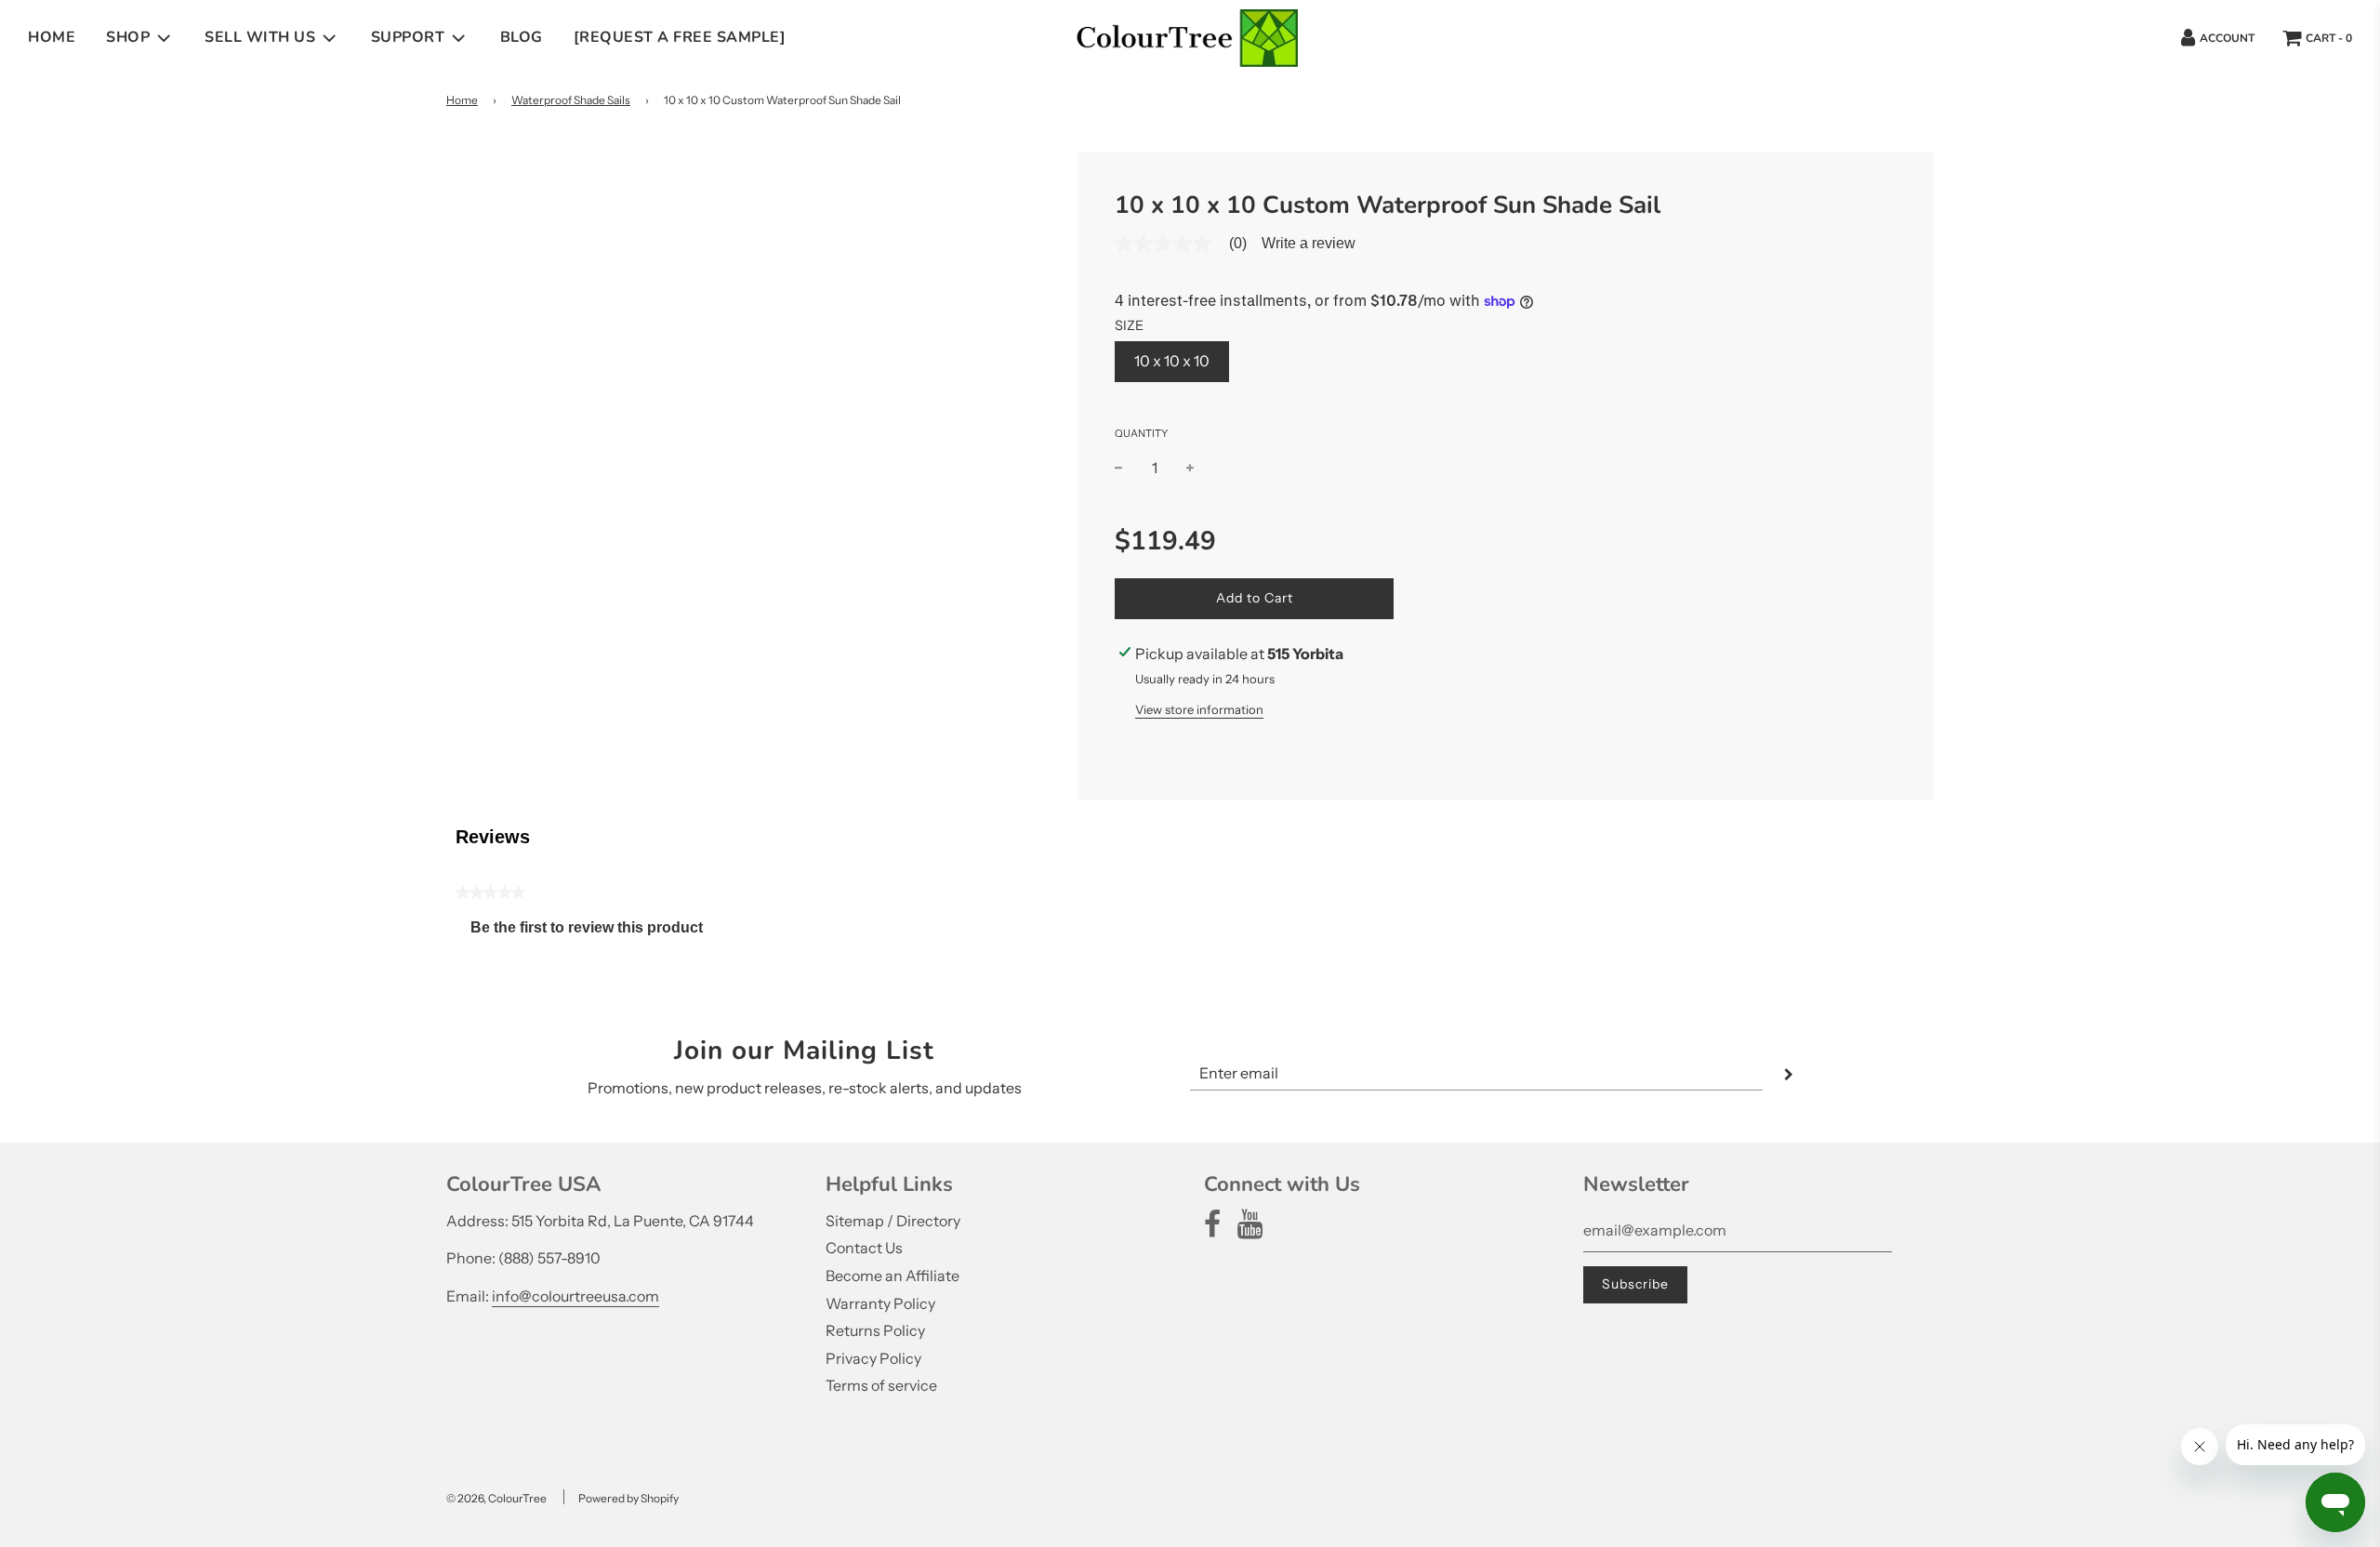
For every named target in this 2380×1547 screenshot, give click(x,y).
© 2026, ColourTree (496, 1498)
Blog (522, 37)
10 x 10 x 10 (1172, 361)
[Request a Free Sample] (680, 37)
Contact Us (864, 1248)
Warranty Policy (880, 1303)
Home (52, 37)
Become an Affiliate (892, 1276)
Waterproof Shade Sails (571, 100)
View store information (1199, 709)
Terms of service (881, 1385)
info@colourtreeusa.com (575, 1296)
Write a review (1309, 244)
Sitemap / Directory (893, 1221)
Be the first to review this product (594, 932)
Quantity (1141, 433)
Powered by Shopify (628, 1498)
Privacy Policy (873, 1358)
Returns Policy (875, 1330)
